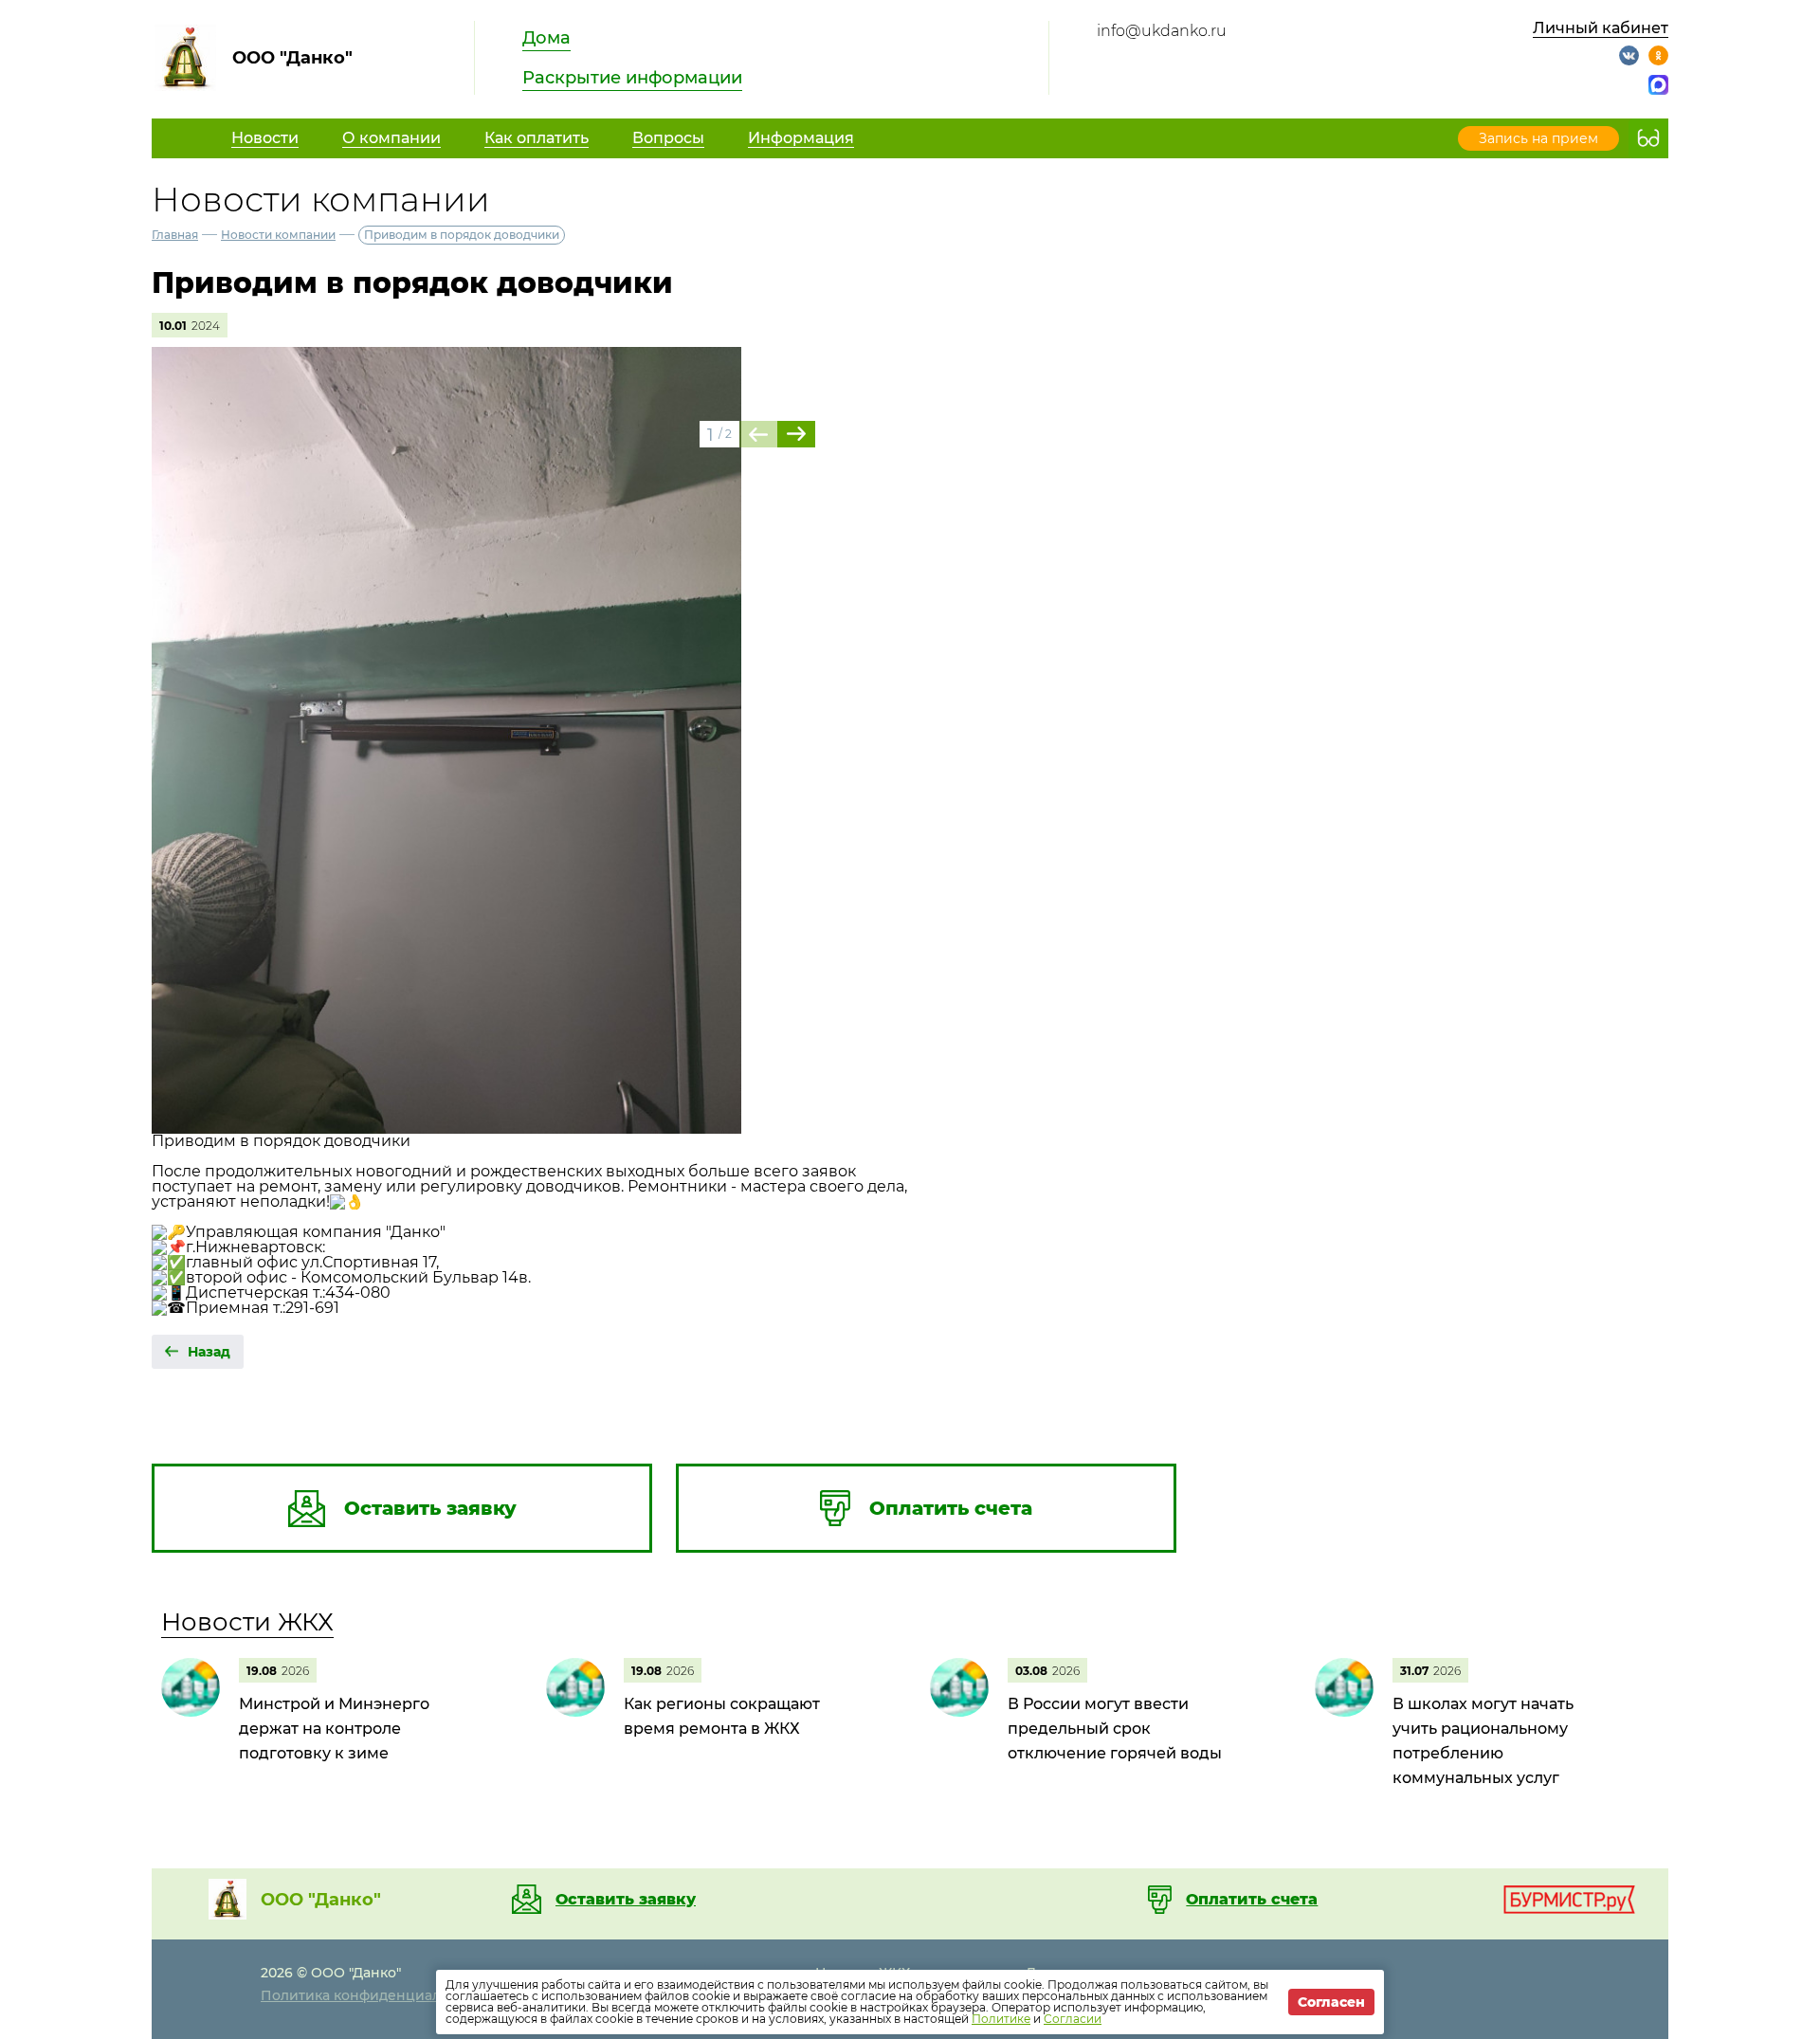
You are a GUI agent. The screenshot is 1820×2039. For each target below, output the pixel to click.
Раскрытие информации (632, 78)
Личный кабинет (1601, 28)
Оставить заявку (626, 1900)
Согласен (1331, 2002)
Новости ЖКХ (247, 1622)
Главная (175, 235)
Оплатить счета (1252, 1900)
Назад (209, 1352)
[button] (796, 434)
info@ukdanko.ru (1162, 31)
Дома (546, 38)
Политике (1001, 2019)
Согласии (1073, 2019)
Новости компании (278, 235)
